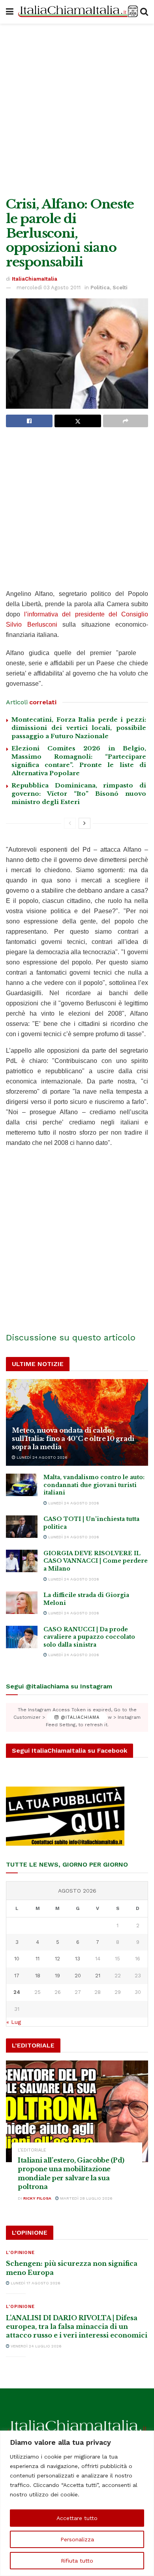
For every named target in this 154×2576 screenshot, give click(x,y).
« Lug (14, 2022)
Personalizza (77, 2539)
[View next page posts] (85, 823)
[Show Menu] (10, 12)
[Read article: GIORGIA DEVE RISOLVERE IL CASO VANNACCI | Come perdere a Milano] (22, 1561)
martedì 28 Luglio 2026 (86, 2198)
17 (17, 1976)
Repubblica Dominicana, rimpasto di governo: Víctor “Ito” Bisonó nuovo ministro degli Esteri (79, 794)
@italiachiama (79, 1717)
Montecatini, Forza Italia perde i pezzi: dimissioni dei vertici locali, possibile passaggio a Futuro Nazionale (79, 728)
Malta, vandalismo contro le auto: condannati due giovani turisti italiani (94, 1485)
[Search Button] (144, 12)
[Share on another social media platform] (126, 421)
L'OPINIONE (20, 2253)
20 (78, 1976)
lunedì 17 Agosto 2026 (35, 2283)
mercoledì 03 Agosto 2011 (49, 288)
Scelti (120, 288)
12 (57, 1959)
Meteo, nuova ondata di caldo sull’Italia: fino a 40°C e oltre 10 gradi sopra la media (73, 1439)
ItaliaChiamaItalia (35, 279)
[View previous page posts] (70, 823)
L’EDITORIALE (32, 2150)
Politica (100, 288)
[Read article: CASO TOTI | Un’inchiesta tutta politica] (22, 1527)
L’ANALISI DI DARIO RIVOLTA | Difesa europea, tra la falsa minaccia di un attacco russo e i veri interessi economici (77, 2327)
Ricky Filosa (37, 2198)
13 (78, 1959)
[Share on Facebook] (29, 421)
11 (38, 1959)
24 (17, 1992)
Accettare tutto (77, 2518)
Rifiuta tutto (77, 2561)
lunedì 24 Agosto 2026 (41, 1457)
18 (38, 1976)
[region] (77, 2503)
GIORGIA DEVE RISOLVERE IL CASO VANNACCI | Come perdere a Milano (96, 1561)
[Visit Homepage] (77, 12)
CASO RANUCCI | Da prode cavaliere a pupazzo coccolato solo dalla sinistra (89, 1637)
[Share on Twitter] (78, 421)
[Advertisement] (77, 108)
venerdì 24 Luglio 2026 (36, 2346)
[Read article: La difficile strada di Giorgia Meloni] (22, 1603)
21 (98, 1976)
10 (17, 1959)
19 (57, 1976)
